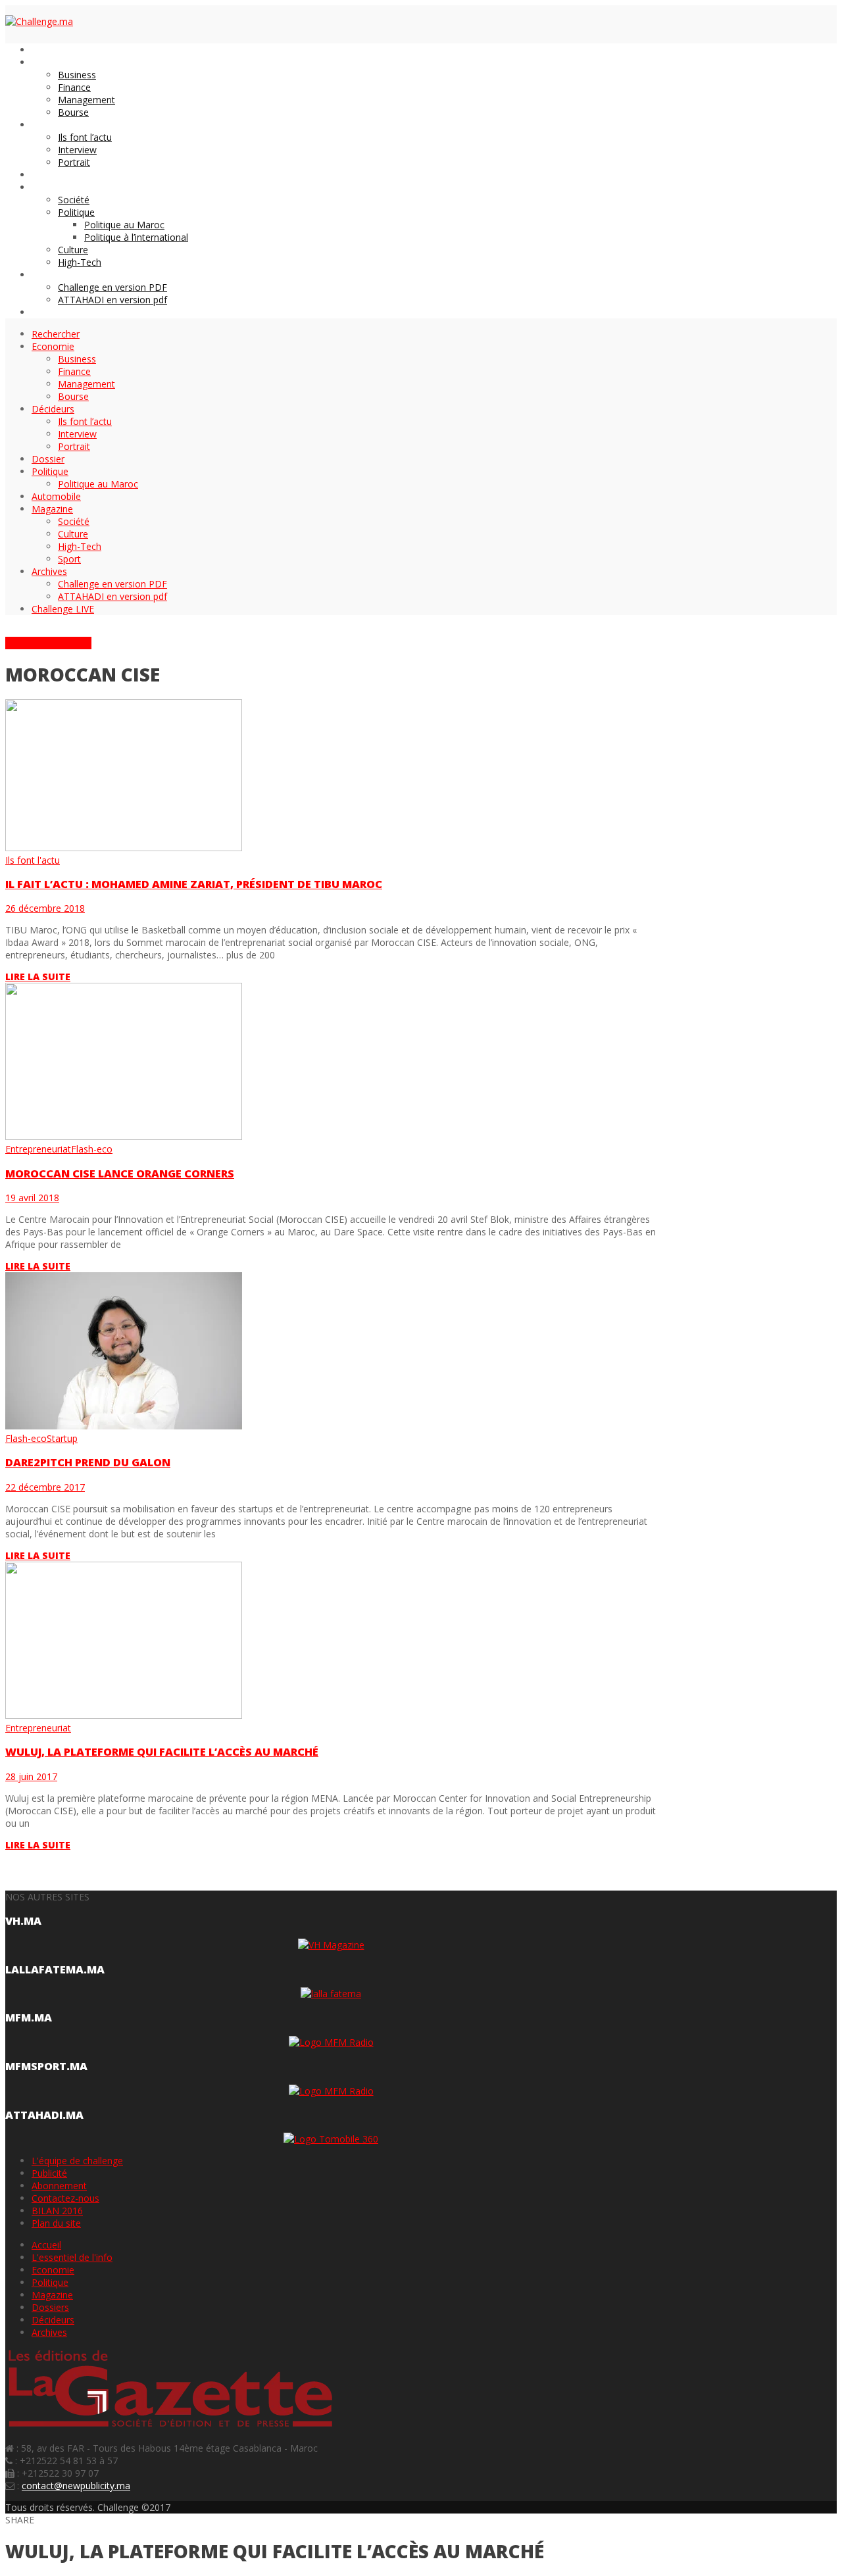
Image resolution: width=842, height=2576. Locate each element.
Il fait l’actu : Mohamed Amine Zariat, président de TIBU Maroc (194, 884)
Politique (50, 2282)
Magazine (52, 2295)
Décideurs (53, 2320)
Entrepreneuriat (38, 1149)
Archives (49, 2332)
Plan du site (56, 2223)
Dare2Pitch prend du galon (88, 1462)
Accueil (46, 2245)
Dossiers (50, 2307)
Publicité (49, 2173)
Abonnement (59, 2186)
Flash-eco (92, 1149)
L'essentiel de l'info (72, 2257)
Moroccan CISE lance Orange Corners (120, 1174)
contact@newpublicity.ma (76, 2486)
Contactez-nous (65, 2198)
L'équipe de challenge (77, 2161)
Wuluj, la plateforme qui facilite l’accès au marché (162, 1752)
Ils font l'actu (33, 860)
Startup (62, 1438)
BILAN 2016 (57, 2211)
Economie (53, 2270)
